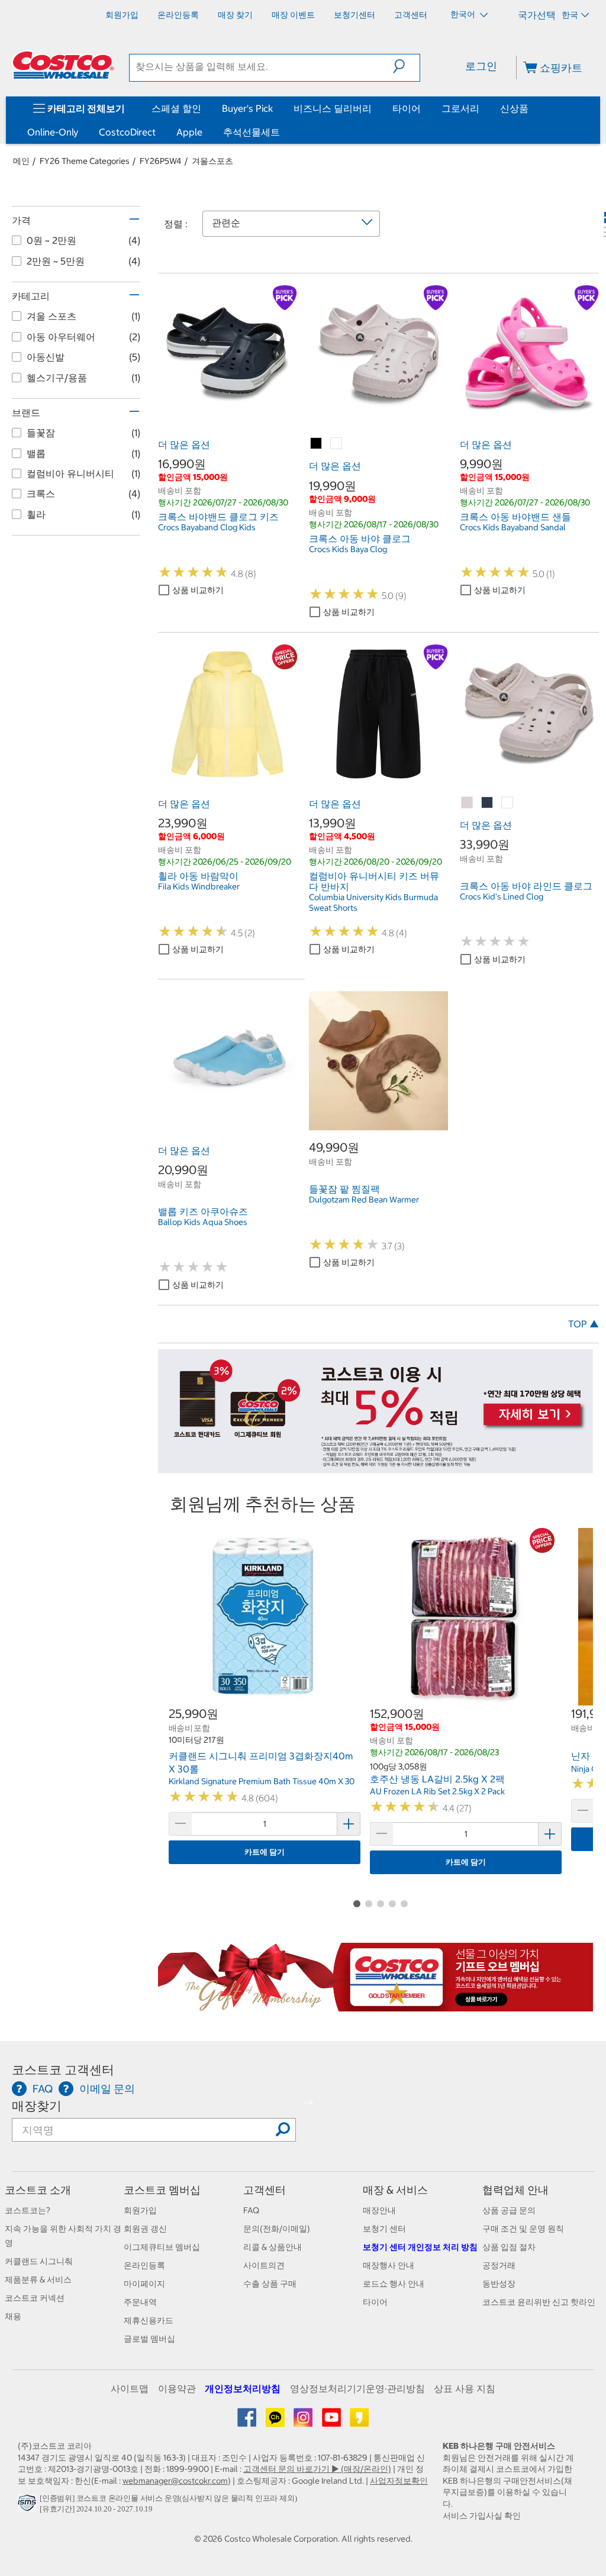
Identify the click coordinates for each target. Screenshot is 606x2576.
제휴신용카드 (149, 2320)
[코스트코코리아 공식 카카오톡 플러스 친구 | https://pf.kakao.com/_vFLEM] (276, 2422)
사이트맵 (130, 2388)
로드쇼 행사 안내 (394, 2284)
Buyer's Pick (247, 108)
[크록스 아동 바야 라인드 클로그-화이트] (508, 803)
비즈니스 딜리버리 (333, 108)
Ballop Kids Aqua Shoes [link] (203, 1222)
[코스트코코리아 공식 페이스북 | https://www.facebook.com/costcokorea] (248, 2422)
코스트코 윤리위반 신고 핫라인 (539, 2302)
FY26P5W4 (161, 161)
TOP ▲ (584, 1324)
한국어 (464, 14)
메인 (21, 161)
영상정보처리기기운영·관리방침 (357, 2388)
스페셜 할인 (176, 108)
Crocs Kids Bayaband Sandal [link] (513, 527)
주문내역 (140, 2302)
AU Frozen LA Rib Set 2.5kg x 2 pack (437, 1791)
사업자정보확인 (399, 2481)
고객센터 (265, 2190)
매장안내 (379, 2210)
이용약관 (177, 2388)
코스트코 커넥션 (35, 2298)
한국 (570, 15)
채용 (13, 2316)
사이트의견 (264, 2265)
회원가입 (140, 2210)
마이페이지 (144, 2284)
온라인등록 (144, 2265)
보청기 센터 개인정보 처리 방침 (420, 2247)
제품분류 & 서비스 (38, 2280)
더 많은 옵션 (184, 444)
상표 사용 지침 (465, 2388)
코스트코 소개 (38, 2190)
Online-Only (53, 132)
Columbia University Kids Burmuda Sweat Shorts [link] (373, 902)
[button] (406, 66)
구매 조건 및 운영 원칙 (523, 2229)
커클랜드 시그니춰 (39, 2261)
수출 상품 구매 (270, 2284)
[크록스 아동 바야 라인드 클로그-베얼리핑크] (468, 803)
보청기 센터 (384, 2229)
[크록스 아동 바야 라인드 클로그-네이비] (488, 803)
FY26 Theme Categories (85, 161)
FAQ (251, 2210)
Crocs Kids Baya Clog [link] (348, 549)
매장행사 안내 (389, 2265)
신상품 (514, 108)
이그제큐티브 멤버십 (162, 2247)
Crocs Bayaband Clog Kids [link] (207, 527)
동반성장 (499, 2284)
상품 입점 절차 (509, 2247)
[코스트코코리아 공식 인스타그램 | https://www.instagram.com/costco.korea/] (304, 2422)
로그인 (481, 66)
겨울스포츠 (212, 161)
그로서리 (460, 108)
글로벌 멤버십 (149, 2339)
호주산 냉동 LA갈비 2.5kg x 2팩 (437, 1779)
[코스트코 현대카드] (375, 1467)
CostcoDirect (127, 132)
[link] (228, 418)
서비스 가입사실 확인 (482, 2516)
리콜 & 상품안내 (273, 2247)
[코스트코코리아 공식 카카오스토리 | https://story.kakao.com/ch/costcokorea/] (359, 2422)
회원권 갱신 (145, 2229)
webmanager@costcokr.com (175, 2481)
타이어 (407, 108)
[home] (63, 65)
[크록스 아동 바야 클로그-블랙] (317, 444)
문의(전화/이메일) (277, 2229)
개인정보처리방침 (243, 2388)
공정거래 (499, 2265)
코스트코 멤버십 (162, 2190)
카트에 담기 (265, 1852)
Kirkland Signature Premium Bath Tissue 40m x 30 (262, 1781)
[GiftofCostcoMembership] (375, 2006)
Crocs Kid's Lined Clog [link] (502, 897)
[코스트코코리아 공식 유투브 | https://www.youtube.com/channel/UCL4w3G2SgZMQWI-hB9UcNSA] (332, 2422)
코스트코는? (28, 2210)
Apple (189, 132)
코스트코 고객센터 (63, 2070)
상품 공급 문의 (509, 2210)
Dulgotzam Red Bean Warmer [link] (364, 1200)
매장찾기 (37, 2106)
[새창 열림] (29, 2506)
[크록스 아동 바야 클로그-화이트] (337, 444)
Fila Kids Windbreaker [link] (199, 886)
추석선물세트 (252, 132)
